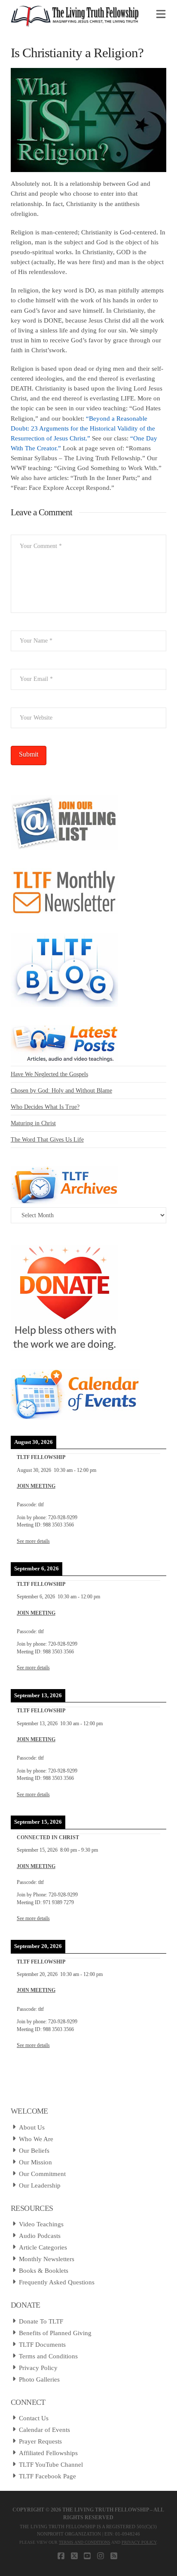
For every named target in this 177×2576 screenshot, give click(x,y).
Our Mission (35, 2162)
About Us (32, 2127)
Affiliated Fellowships (48, 2453)
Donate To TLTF (41, 2321)
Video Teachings (41, 2224)
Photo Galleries (39, 2379)
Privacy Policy (38, 2368)
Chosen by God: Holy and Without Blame (61, 1091)
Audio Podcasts (40, 2236)
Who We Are (36, 2139)
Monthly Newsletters (47, 2259)
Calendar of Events (44, 2430)
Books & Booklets (44, 2271)
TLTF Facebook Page (47, 2476)
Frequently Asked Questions (57, 2282)
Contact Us (34, 2418)
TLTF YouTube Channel (51, 2465)
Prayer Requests (40, 2441)
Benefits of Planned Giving (55, 2333)
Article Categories (43, 2247)
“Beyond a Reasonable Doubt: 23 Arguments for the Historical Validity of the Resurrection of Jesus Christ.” (83, 428)
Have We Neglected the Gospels (49, 1074)
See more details (33, 1541)
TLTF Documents (42, 2345)
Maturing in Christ (33, 1123)
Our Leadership (40, 2185)
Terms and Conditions (48, 2356)
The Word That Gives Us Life (47, 1140)
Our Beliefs (34, 2151)
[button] (161, 15)
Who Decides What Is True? (45, 1107)
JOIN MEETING (36, 1486)
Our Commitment (42, 2174)
